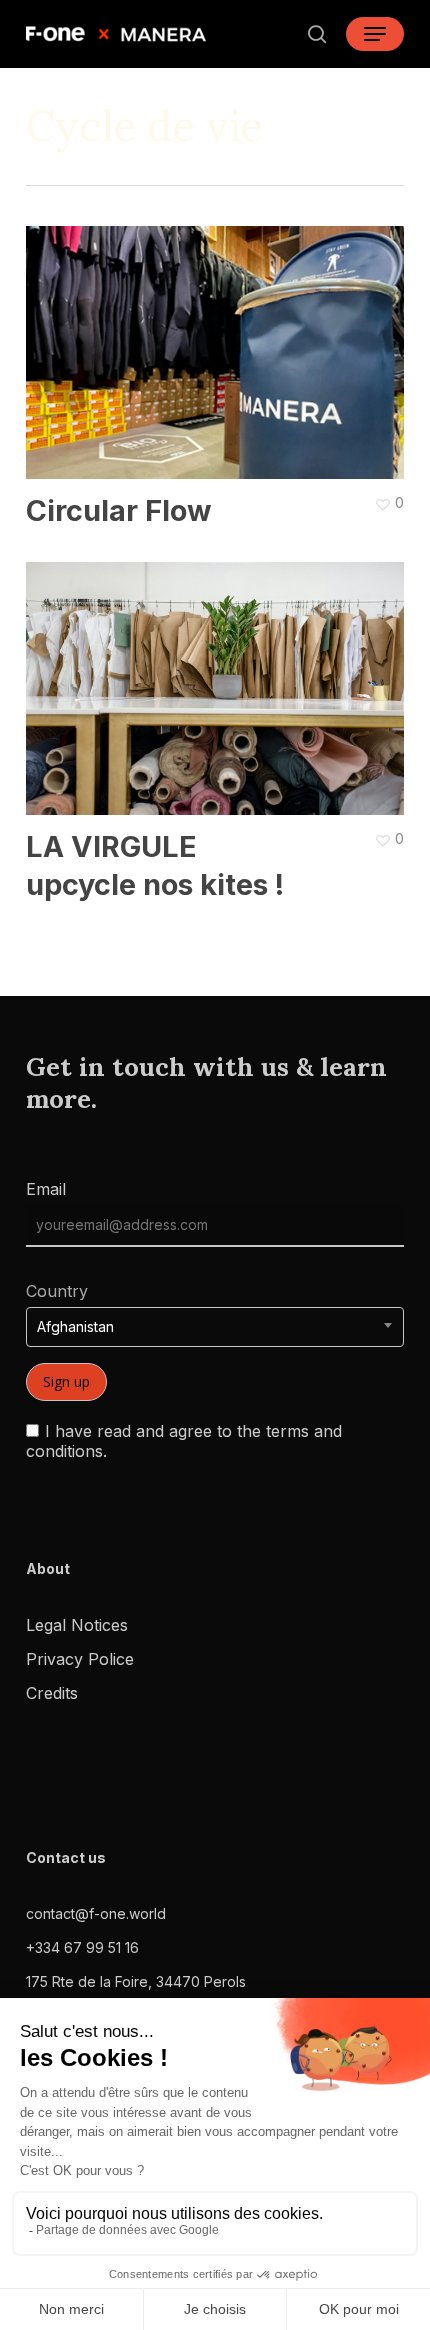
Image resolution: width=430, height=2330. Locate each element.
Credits (52, 1693)
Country (57, 1291)
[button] (375, 34)
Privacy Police (80, 1659)
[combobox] (215, 1327)
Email (46, 1189)
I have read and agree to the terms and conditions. (184, 1441)
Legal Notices (77, 1625)
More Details (220, 338)
